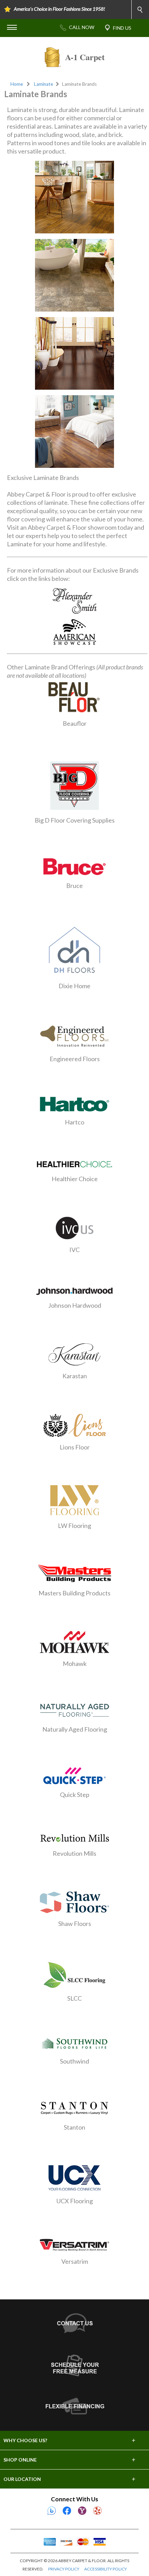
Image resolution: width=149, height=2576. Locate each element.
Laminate (43, 84)
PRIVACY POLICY (64, 2569)
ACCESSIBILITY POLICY (106, 2569)
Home (17, 84)
